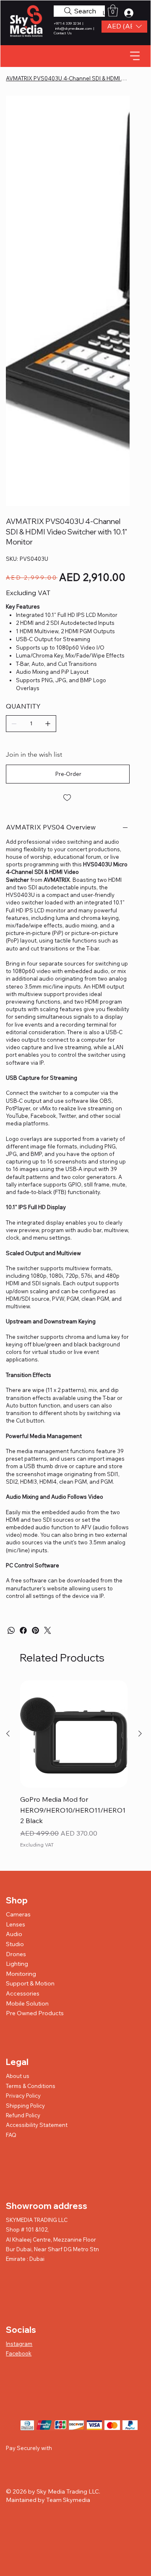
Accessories (23, 1707)
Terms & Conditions (31, 1799)
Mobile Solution (27, 1717)
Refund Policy (23, 1829)
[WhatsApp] (11, 1344)
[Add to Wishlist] (68, 511)
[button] (124, 27)
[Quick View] (74, 1447)
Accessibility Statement (37, 1838)
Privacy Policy (23, 1809)
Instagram (19, 2057)
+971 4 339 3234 (68, 23)
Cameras (18, 1628)
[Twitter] (48, 1344)
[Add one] (48, 437)
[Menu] (135, 56)
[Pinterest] (35, 1344)
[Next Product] (140, 1447)
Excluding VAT (37, 1558)
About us (18, 1789)
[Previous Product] (8, 1447)
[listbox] (124, 27)
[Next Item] (118, 158)
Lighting (17, 1677)
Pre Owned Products (35, 1726)
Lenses (16, 1638)
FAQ (11, 1848)
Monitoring (21, 1687)
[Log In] (132, 13)
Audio (14, 1647)
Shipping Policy (25, 1819)
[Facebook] (23, 1344)
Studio (15, 1657)
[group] (74, 1484)
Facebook (19, 2067)
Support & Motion (30, 1697)
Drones (16, 1667)
